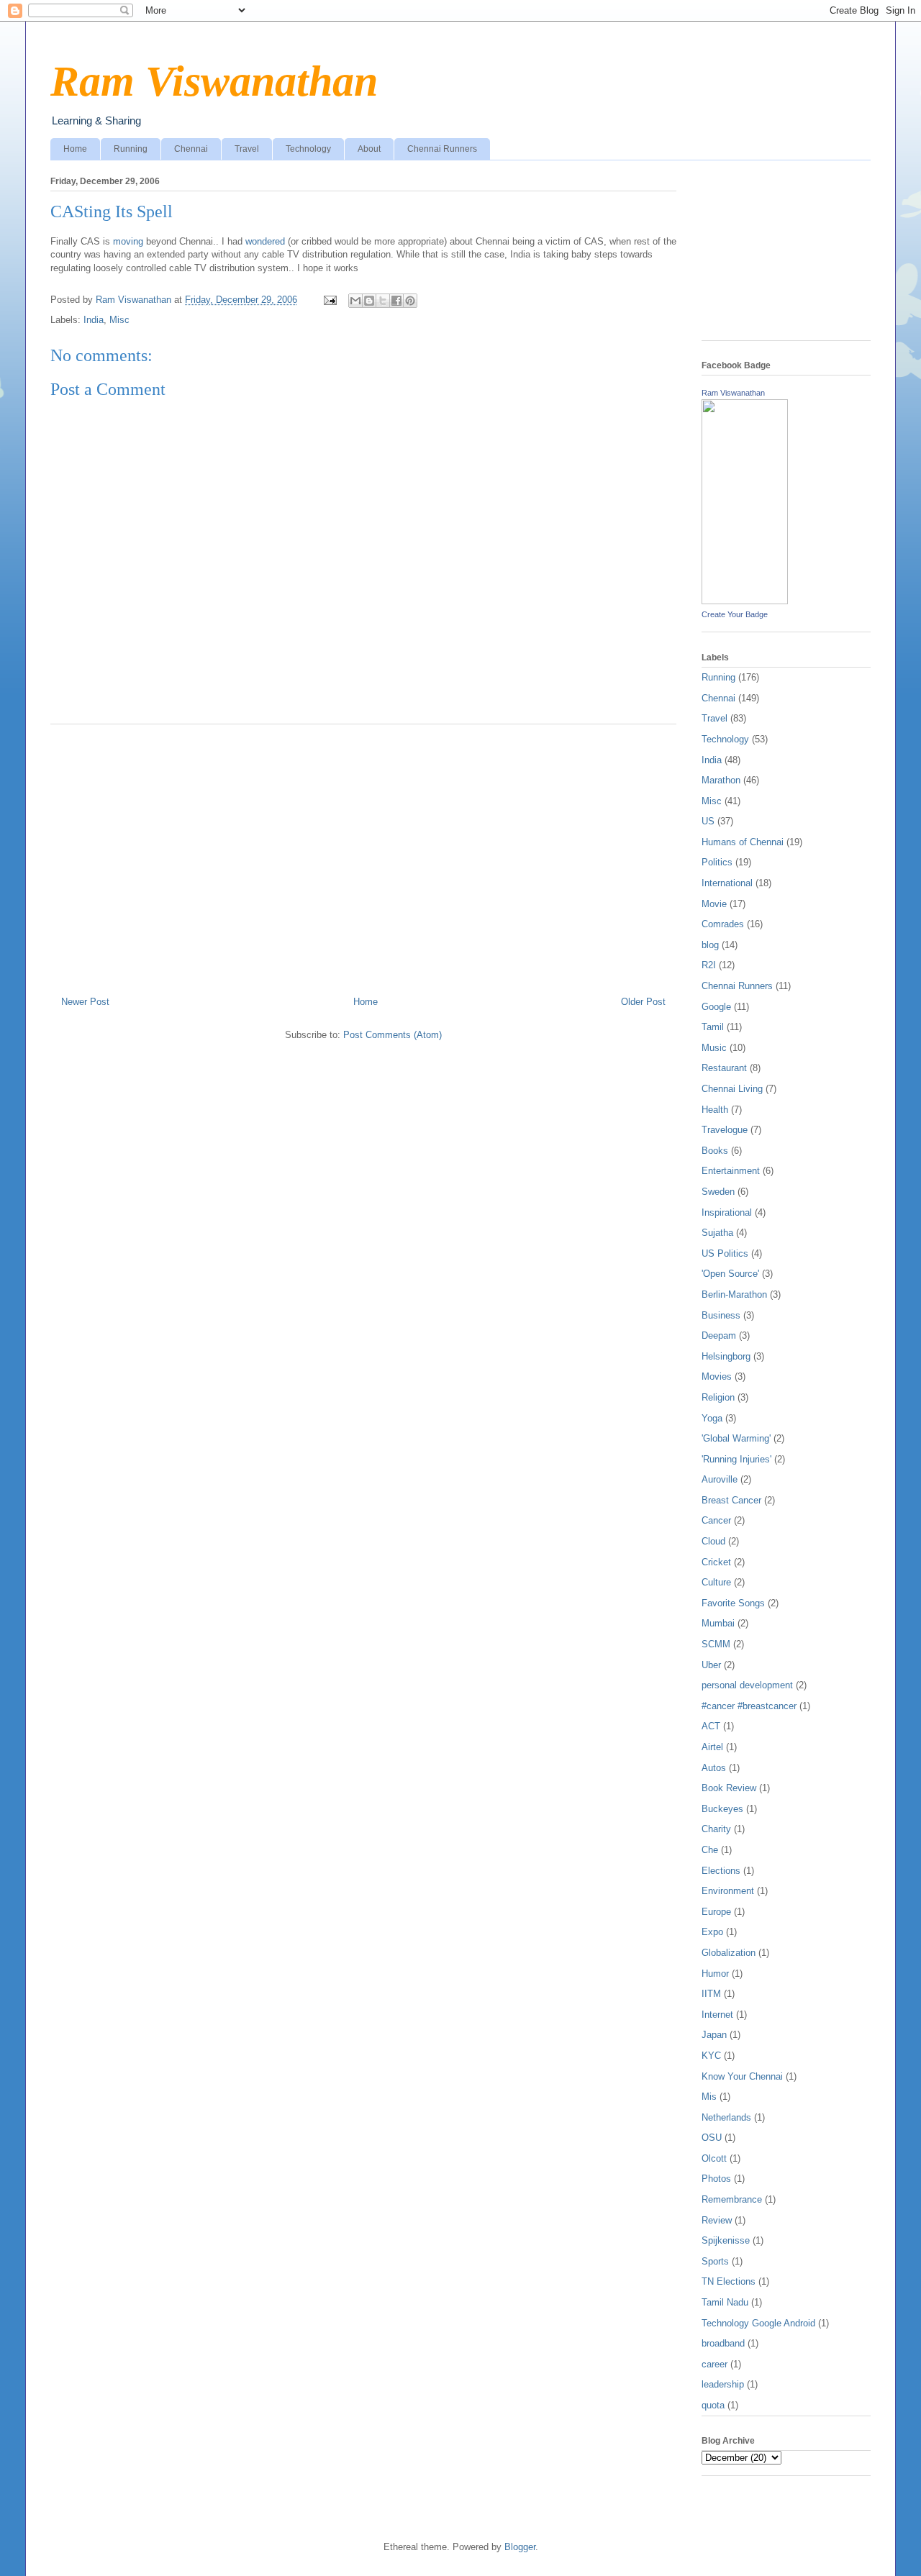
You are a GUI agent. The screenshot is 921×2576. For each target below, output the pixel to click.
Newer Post (85, 1002)
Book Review (729, 1788)
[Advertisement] (363, 855)
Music (714, 1048)
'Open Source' (730, 1274)
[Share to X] (383, 301)
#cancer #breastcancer (749, 1706)
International (727, 883)
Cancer (716, 1520)
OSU (712, 2138)
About (369, 149)
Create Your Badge (735, 614)
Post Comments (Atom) (393, 1035)
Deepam (719, 1335)
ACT (711, 1726)
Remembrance (732, 2199)
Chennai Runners (442, 149)
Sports (715, 2261)
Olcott (714, 2158)
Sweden (718, 1192)
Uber (711, 1665)
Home (75, 149)
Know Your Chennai (742, 2076)
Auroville (720, 1479)
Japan (714, 2035)
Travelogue (725, 1130)
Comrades (723, 924)
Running (131, 149)
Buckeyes (722, 1809)
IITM (711, 1994)
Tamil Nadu (725, 2302)
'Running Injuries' (736, 1459)
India (94, 320)
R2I (709, 965)
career (714, 2364)
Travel (247, 149)
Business (721, 1315)
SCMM (716, 1644)
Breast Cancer (731, 1500)
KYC (711, 2056)
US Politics (725, 1253)
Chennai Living (732, 1089)
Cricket (716, 1562)
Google (716, 1007)
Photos (716, 2179)
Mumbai (718, 1623)
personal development (747, 1685)
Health (715, 1110)
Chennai (191, 149)
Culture (716, 1582)
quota (713, 2405)
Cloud (713, 1541)
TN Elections (729, 2281)
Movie (714, 904)
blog (710, 945)
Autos (714, 1768)
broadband (723, 2343)
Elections (721, 1871)
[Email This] (355, 301)
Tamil (713, 1027)
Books (715, 1151)
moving (128, 241)
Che (710, 1850)
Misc (119, 320)
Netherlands (726, 2117)
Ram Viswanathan (214, 81)
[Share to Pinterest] (410, 301)
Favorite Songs (733, 1603)
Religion (718, 1397)
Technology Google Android (758, 2323)
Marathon (721, 780)
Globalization (729, 1953)
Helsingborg (726, 1356)
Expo (712, 1932)
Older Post (643, 1002)
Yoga (712, 1418)
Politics (717, 862)
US (708, 821)
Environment (728, 1891)
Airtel (712, 1747)
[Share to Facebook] (396, 301)
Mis (709, 2097)
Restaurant (724, 1068)
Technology (308, 149)
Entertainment (731, 1171)
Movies (717, 1376)
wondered (267, 241)
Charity (716, 1829)
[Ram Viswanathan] (745, 601)
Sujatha (717, 1233)
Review (717, 2220)
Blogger (520, 2547)
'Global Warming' (736, 1438)
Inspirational (727, 1212)
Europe (716, 1912)
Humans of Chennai (743, 842)
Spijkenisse (726, 2240)
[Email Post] (329, 300)
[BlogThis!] (369, 301)
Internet (717, 2015)
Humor (715, 1974)
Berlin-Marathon (734, 1294)
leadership (723, 2384)
